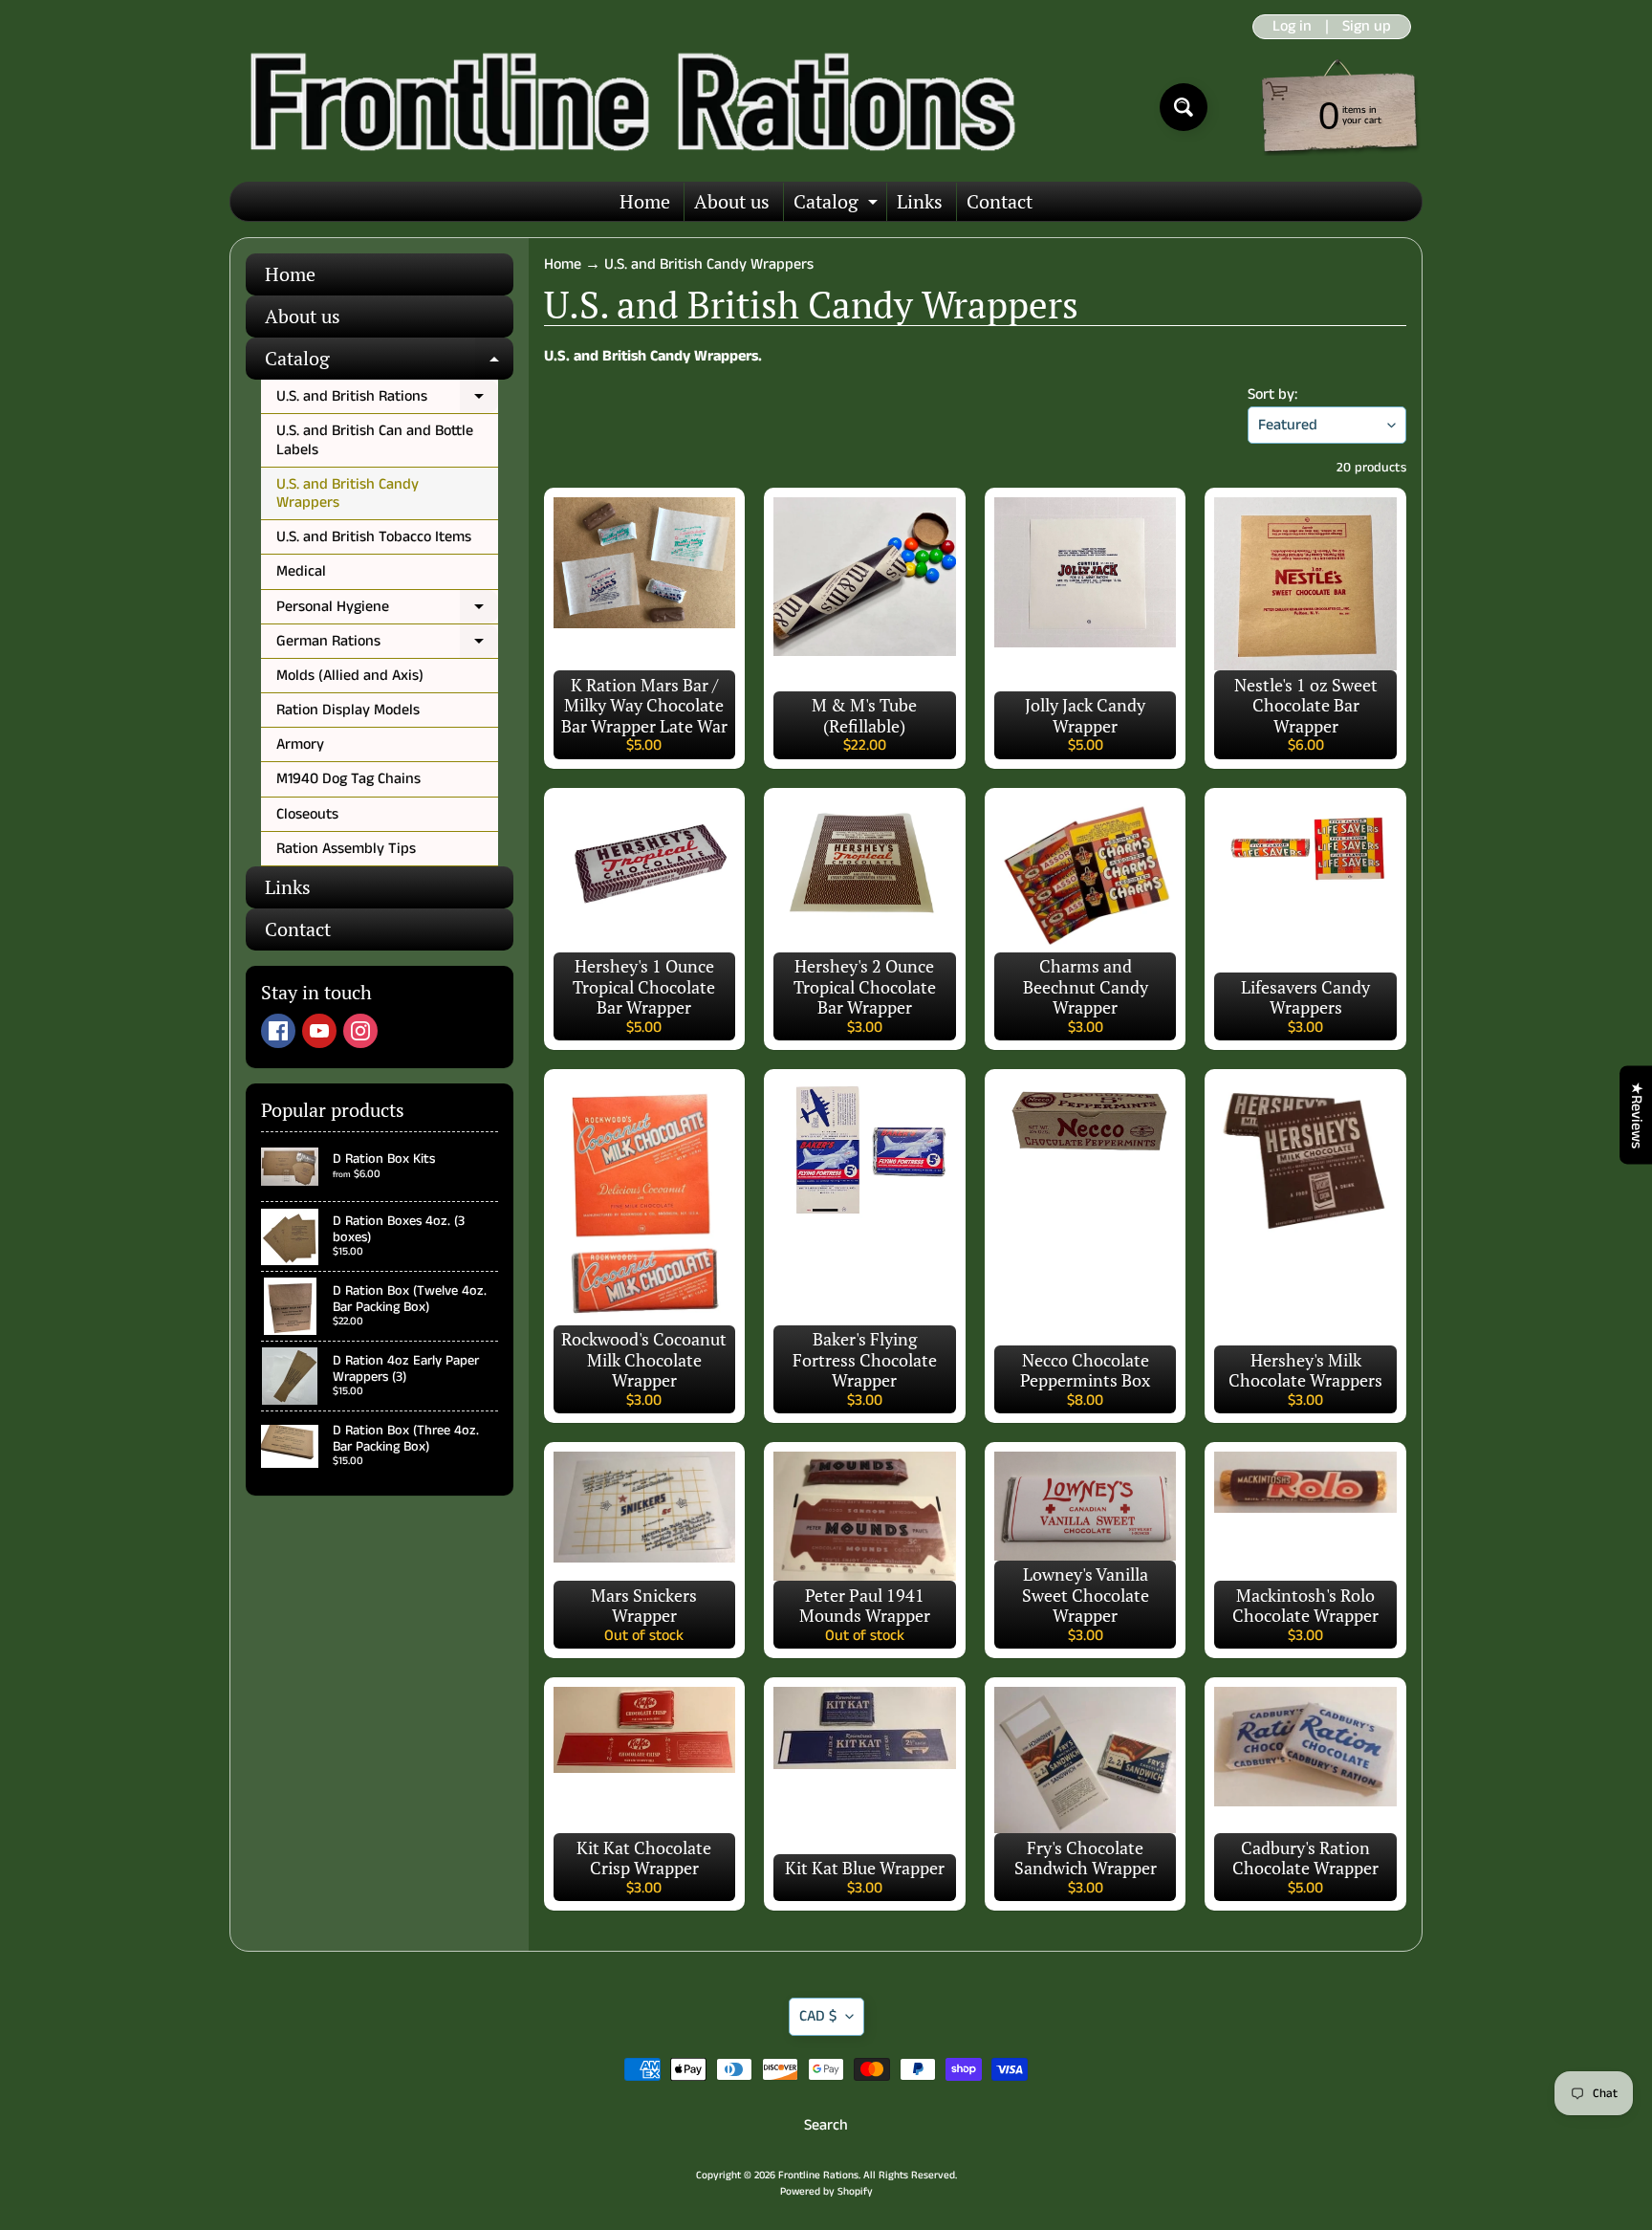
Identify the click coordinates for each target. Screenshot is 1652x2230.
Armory (300, 744)
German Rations (387, 645)
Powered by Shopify (826, 2192)
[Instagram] (360, 1031)
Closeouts (307, 814)
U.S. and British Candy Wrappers (348, 493)
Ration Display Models (348, 710)
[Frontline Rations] (629, 107)
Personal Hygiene (387, 610)
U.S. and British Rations (387, 400)
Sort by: (1272, 394)
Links (920, 201)
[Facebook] (278, 1031)
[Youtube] (319, 1031)
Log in (1292, 27)
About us (732, 201)
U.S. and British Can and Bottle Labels (375, 440)
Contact (1000, 201)
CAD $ (818, 2016)
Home (645, 201)
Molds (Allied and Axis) (350, 676)
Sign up (1367, 27)
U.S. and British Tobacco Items (374, 537)
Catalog (838, 205)
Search (826, 2125)
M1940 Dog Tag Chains (348, 779)
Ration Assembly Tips (346, 849)
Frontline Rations (818, 2175)
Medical (301, 571)
